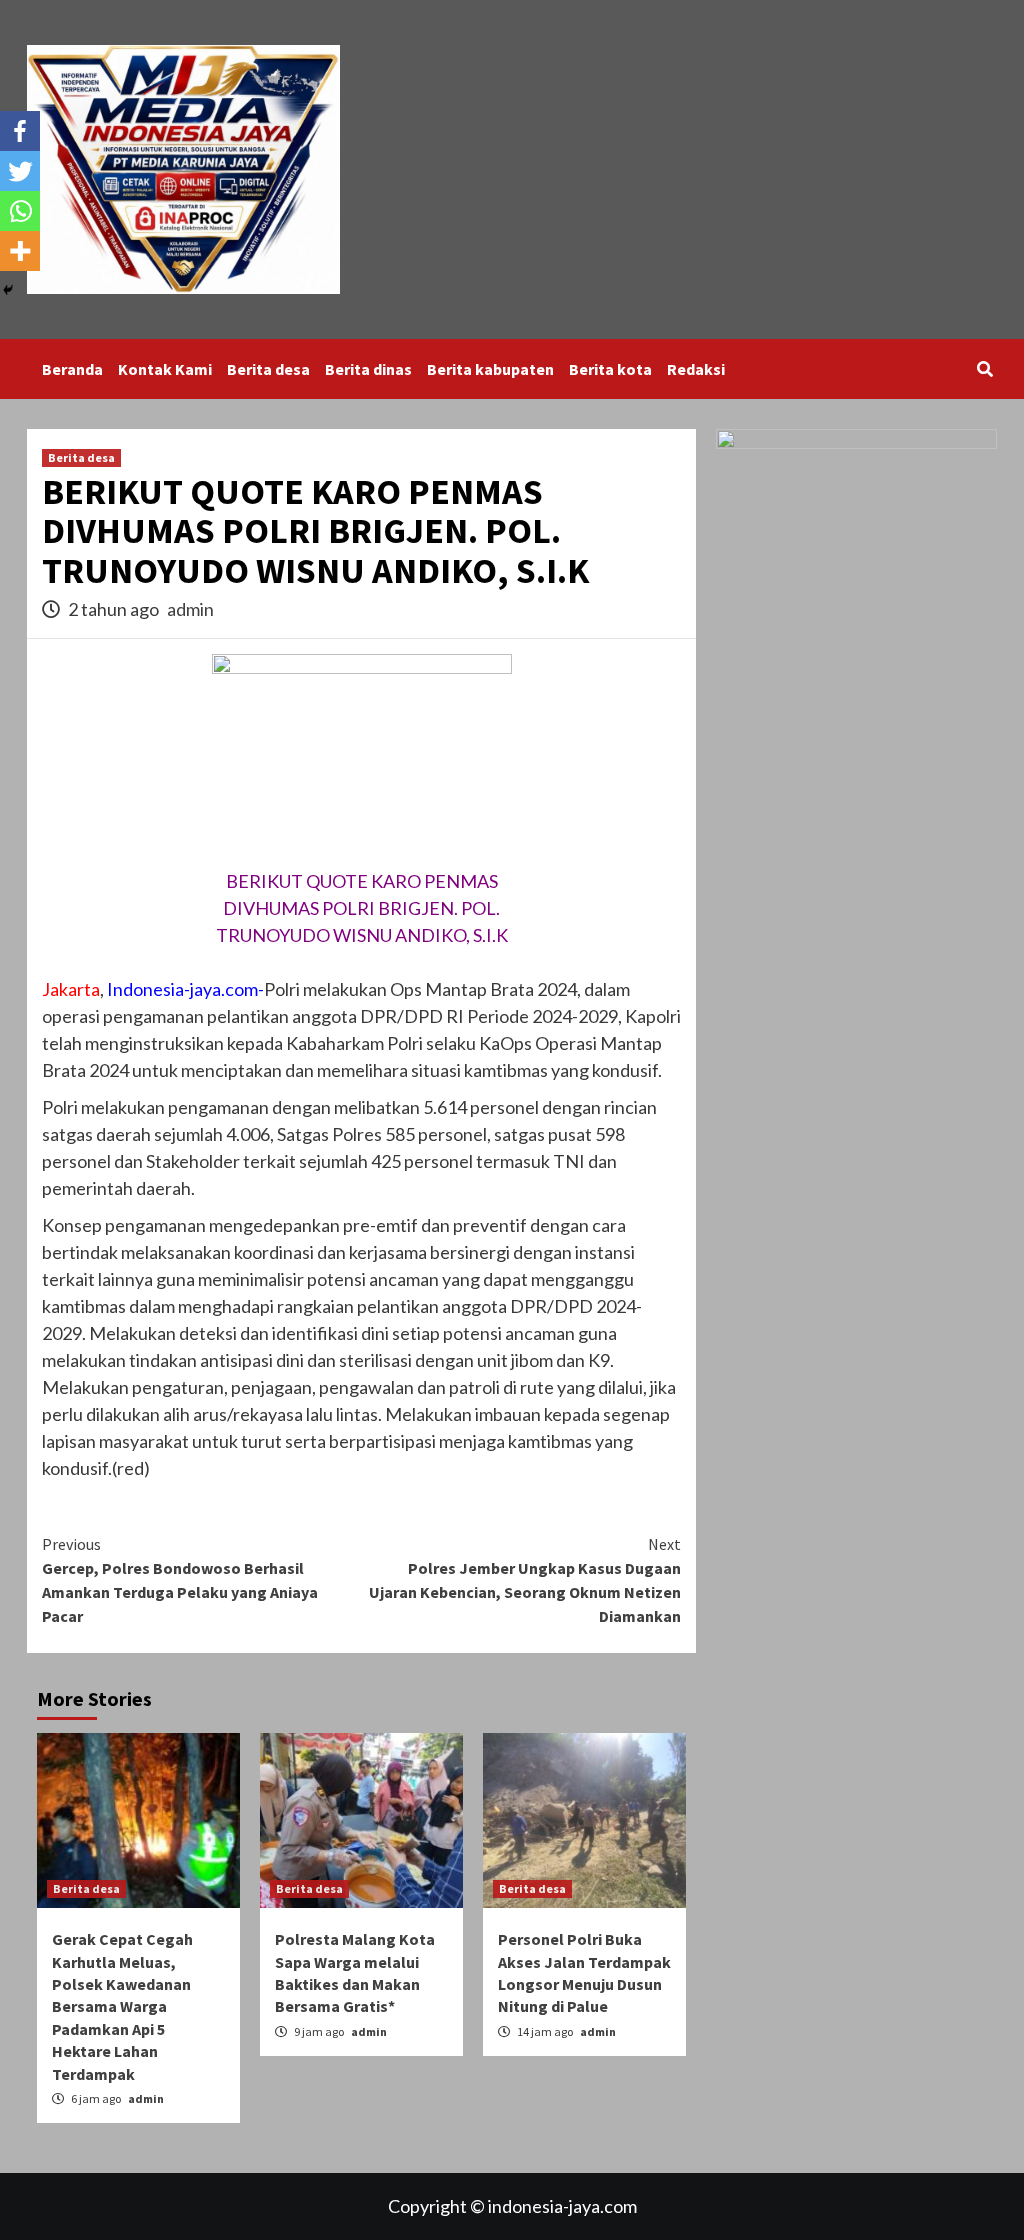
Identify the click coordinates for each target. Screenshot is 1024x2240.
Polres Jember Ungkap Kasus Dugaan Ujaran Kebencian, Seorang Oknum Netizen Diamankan (525, 1580)
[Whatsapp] (20, 211)
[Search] (984, 369)
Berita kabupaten (490, 369)
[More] (20, 251)
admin (190, 609)
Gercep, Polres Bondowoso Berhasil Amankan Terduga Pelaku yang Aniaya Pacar (180, 1580)
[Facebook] (20, 131)
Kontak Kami (165, 369)
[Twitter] (20, 171)
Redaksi (696, 369)
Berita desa (268, 369)
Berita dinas (368, 369)
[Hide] (8, 290)
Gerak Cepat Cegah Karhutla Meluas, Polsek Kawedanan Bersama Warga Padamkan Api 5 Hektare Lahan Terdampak (122, 2006)
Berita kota (610, 369)
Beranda (72, 369)
